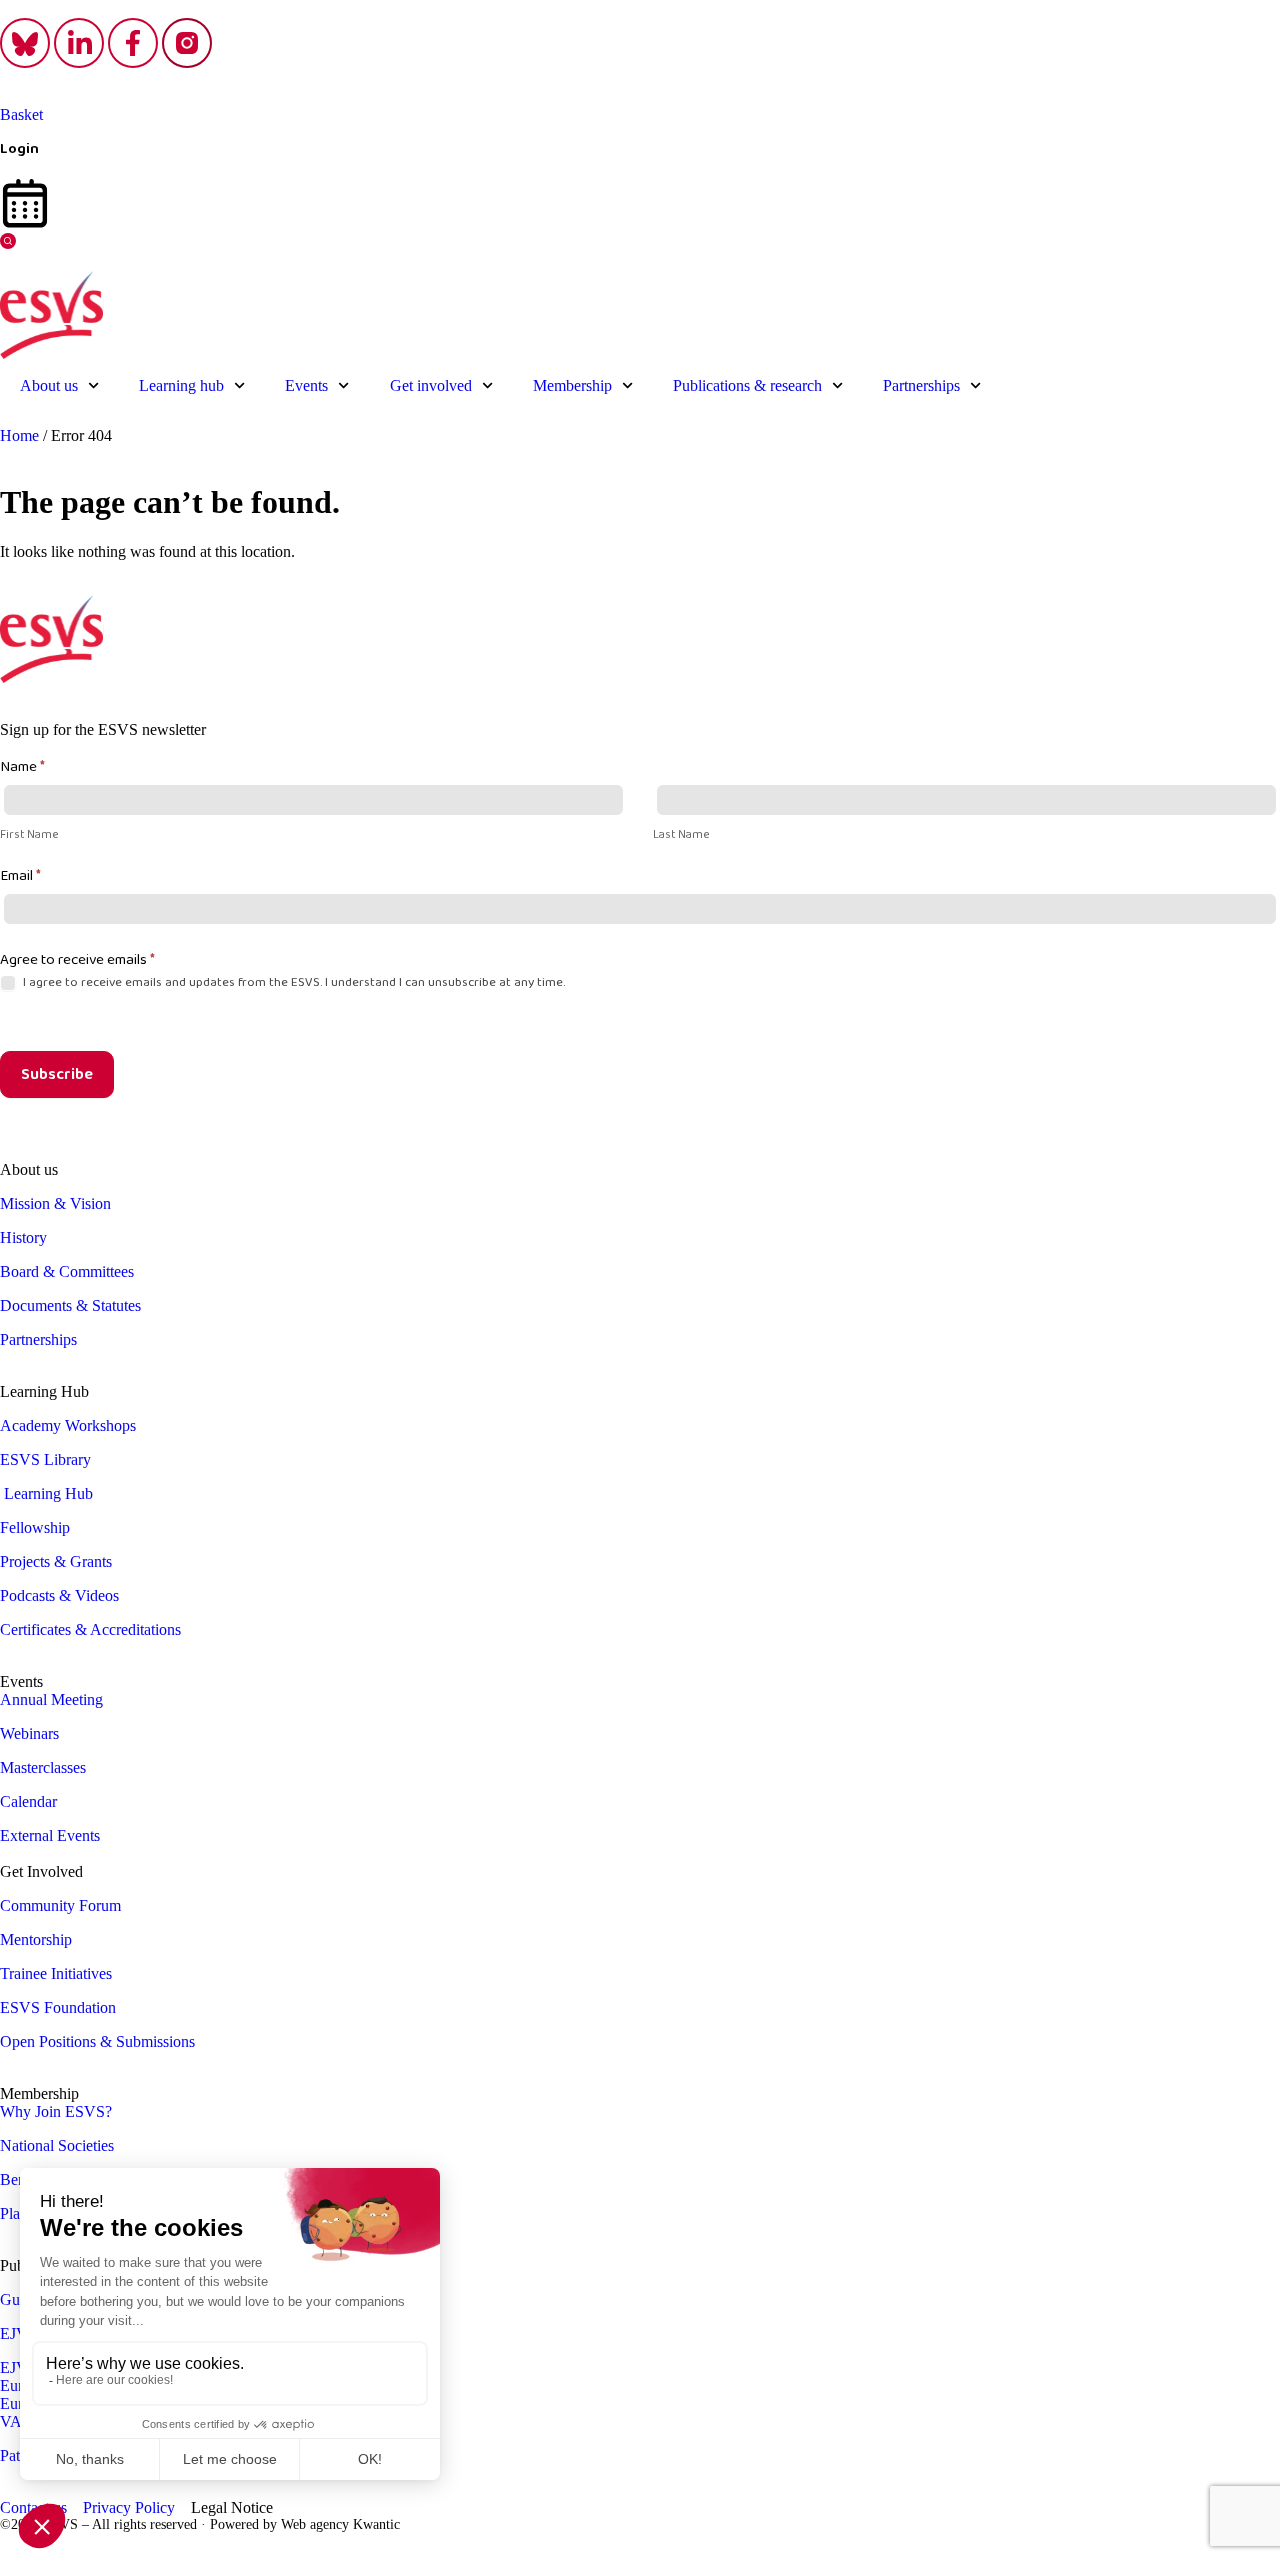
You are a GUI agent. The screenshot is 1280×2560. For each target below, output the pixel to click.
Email (20, 875)
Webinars (29, 1733)
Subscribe (57, 1074)
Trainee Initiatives (56, 1973)
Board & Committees (67, 1271)
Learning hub (181, 385)
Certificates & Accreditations (90, 1629)
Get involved (431, 385)
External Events (50, 1835)
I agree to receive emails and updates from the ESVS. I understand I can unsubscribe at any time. (292, 982)
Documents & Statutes (70, 1305)
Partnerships (921, 385)
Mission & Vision (55, 1203)
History (23, 1237)
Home (19, 435)
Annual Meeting (51, 1699)
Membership (572, 385)
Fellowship (35, 1527)
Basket (21, 114)
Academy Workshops (68, 1425)
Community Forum (60, 1905)
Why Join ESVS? (56, 2111)
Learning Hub (48, 1493)
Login (19, 148)
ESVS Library (45, 1459)
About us (49, 385)
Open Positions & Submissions (97, 2041)
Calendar (28, 1801)
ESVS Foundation (58, 2007)
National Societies (57, 2145)
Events (306, 385)
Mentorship (36, 1939)
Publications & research (747, 385)
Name (22, 766)
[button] (8, 243)
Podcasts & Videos (59, 1595)
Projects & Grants (56, 1561)
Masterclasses (43, 1767)
